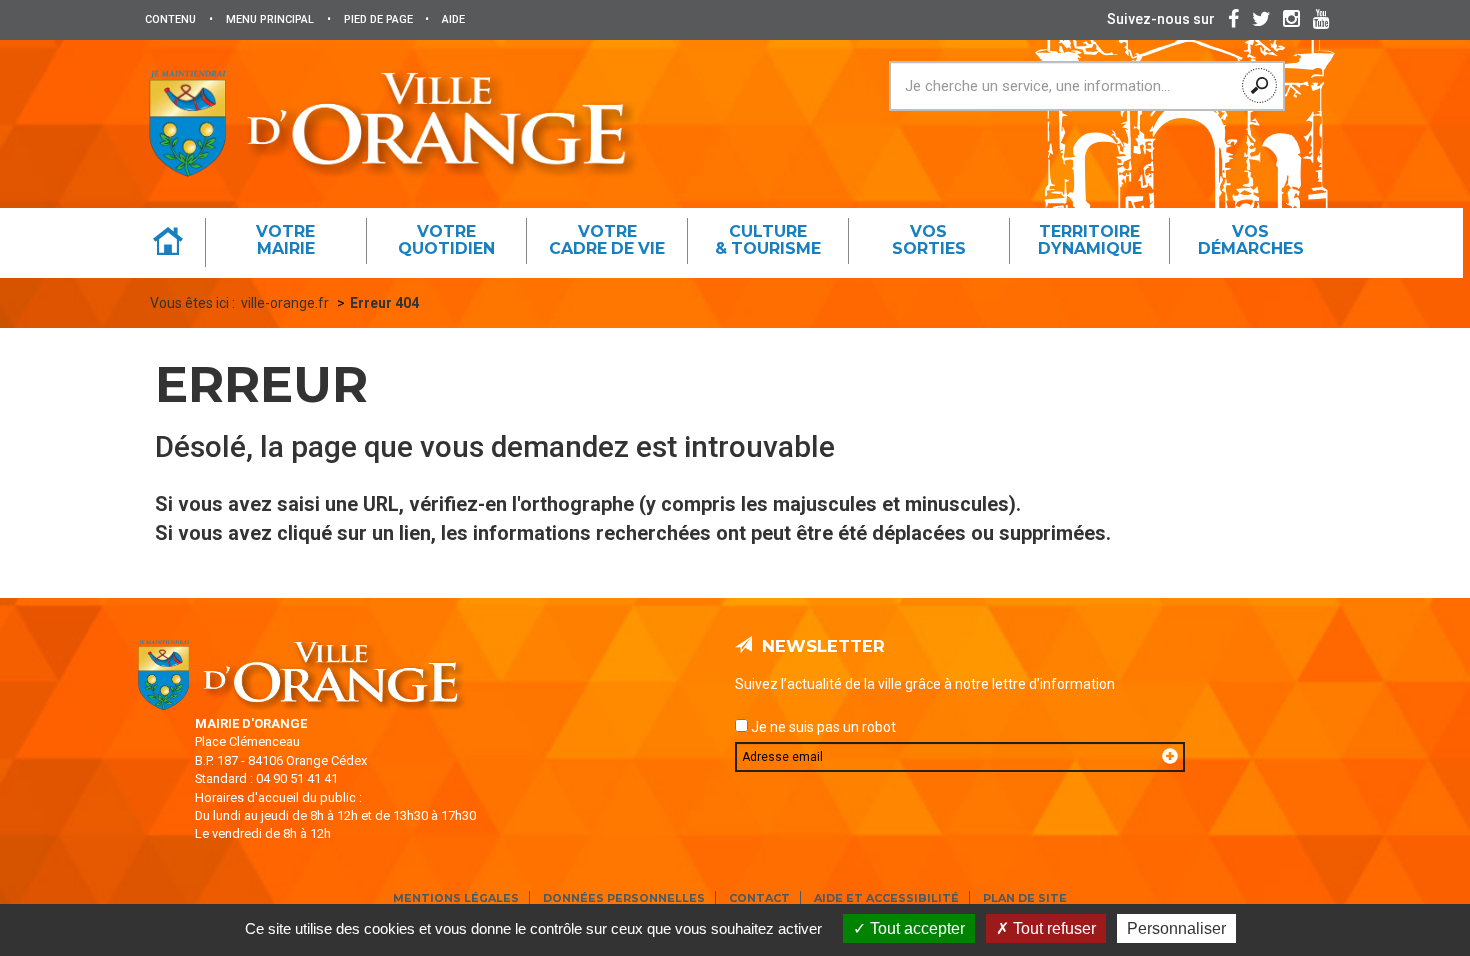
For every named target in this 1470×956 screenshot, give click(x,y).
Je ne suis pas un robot (822, 727)
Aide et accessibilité (886, 898)
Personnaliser (1176, 928)
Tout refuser (1052, 928)
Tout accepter (915, 928)
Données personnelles (624, 898)
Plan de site (1025, 898)
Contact (759, 898)
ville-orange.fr (285, 303)
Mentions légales (456, 898)
